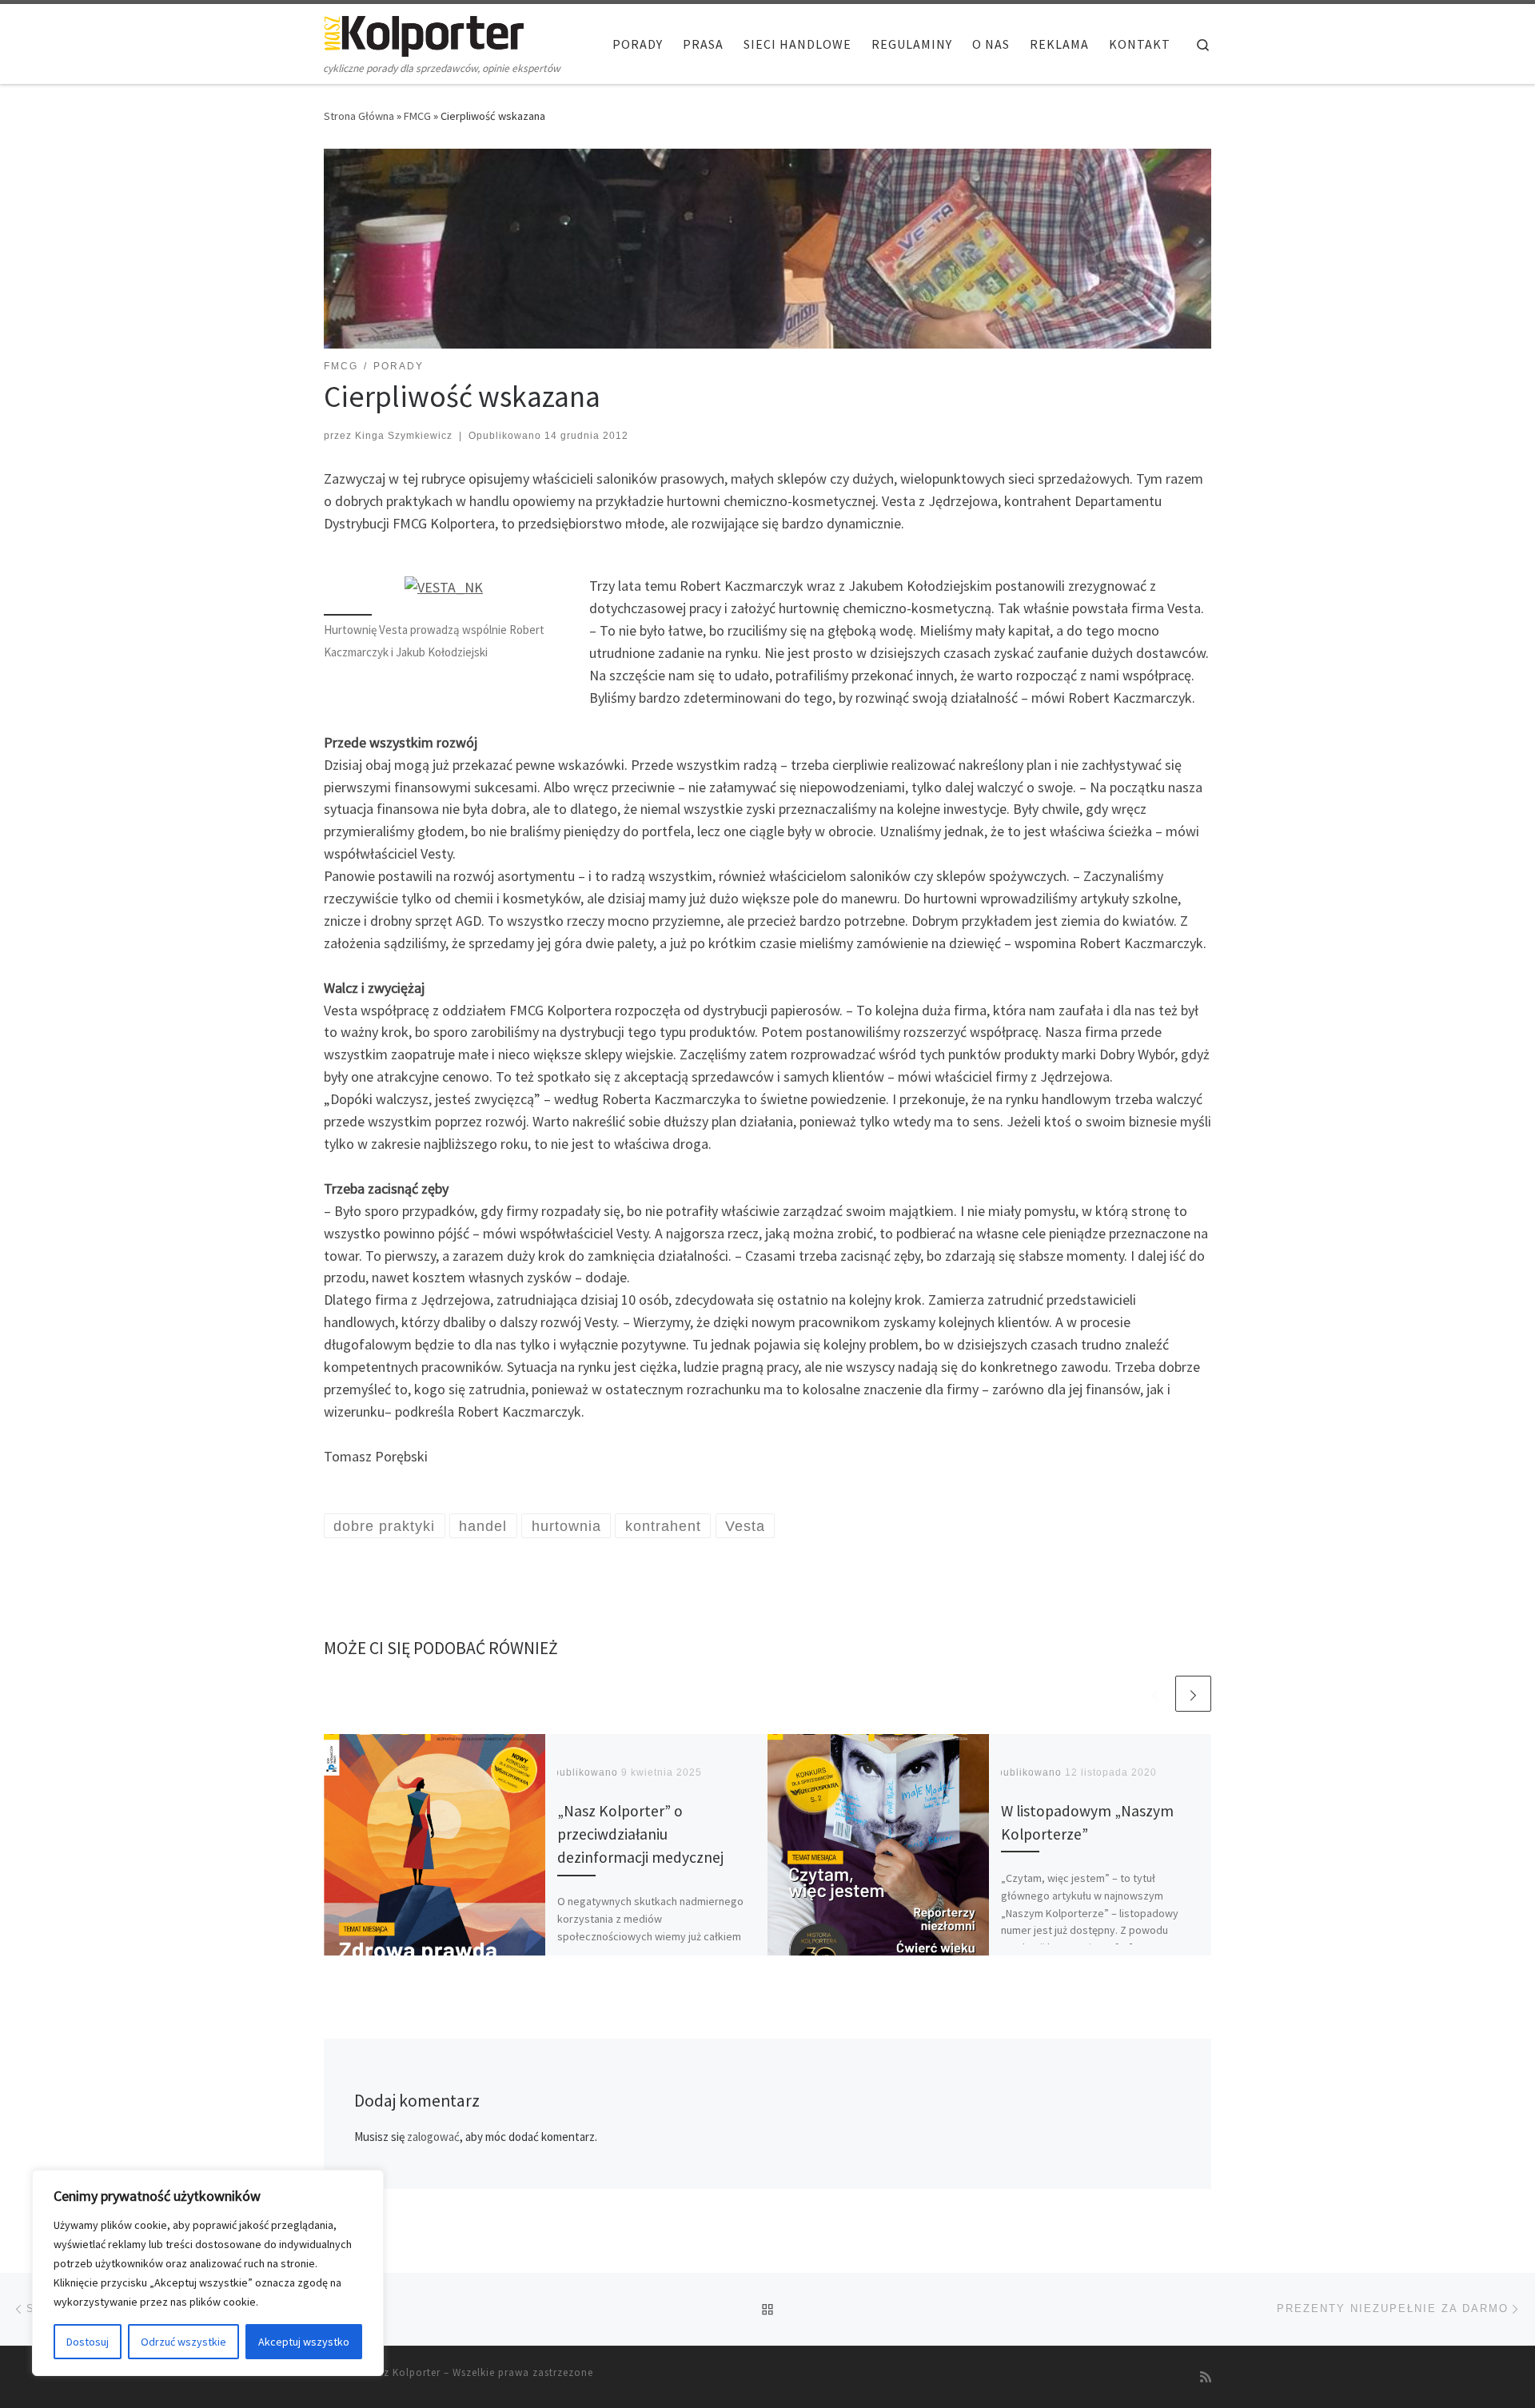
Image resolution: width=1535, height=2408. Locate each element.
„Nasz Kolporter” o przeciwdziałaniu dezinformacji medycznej (640, 1834)
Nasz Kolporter (403, 2372)
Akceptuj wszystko (304, 2342)
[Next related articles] (1193, 1694)
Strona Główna (359, 116)
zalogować (433, 2137)
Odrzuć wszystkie (183, 2342)
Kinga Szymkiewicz (404, 436)
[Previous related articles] (1155, 1694)
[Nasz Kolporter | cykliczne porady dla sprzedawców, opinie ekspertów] (424, 33)
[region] (208, 2273)
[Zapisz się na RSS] (1206, 2377)
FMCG (417, 116)
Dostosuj (88, 2342)
